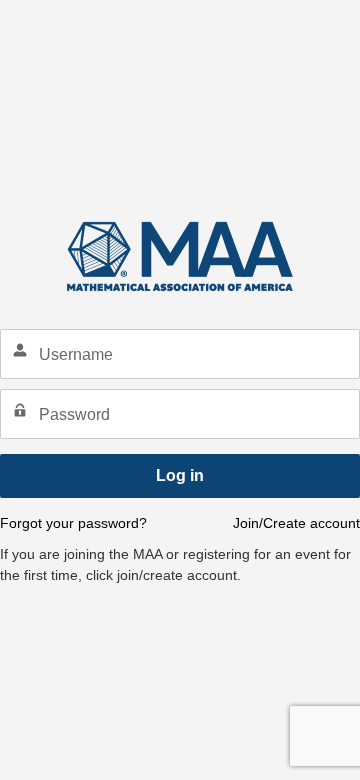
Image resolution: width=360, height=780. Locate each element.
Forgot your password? (73, 523)
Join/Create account (296, 523)
